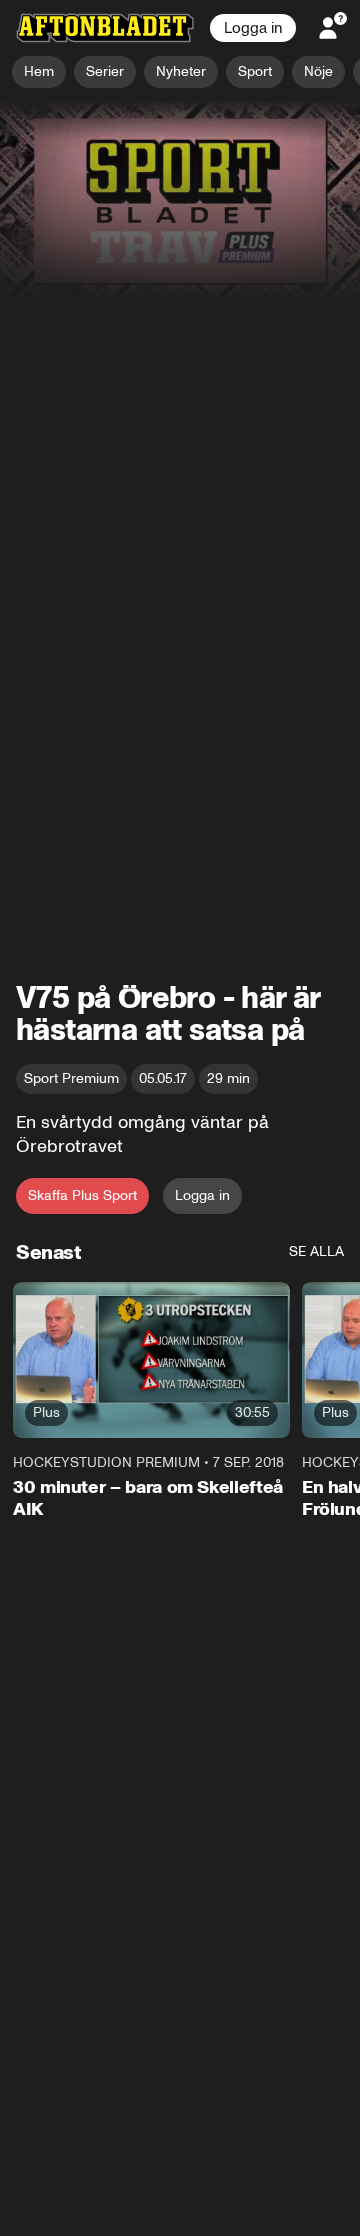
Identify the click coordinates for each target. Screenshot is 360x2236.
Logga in (253, 28)
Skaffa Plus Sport (82, 1195)
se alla (316, 1251)
